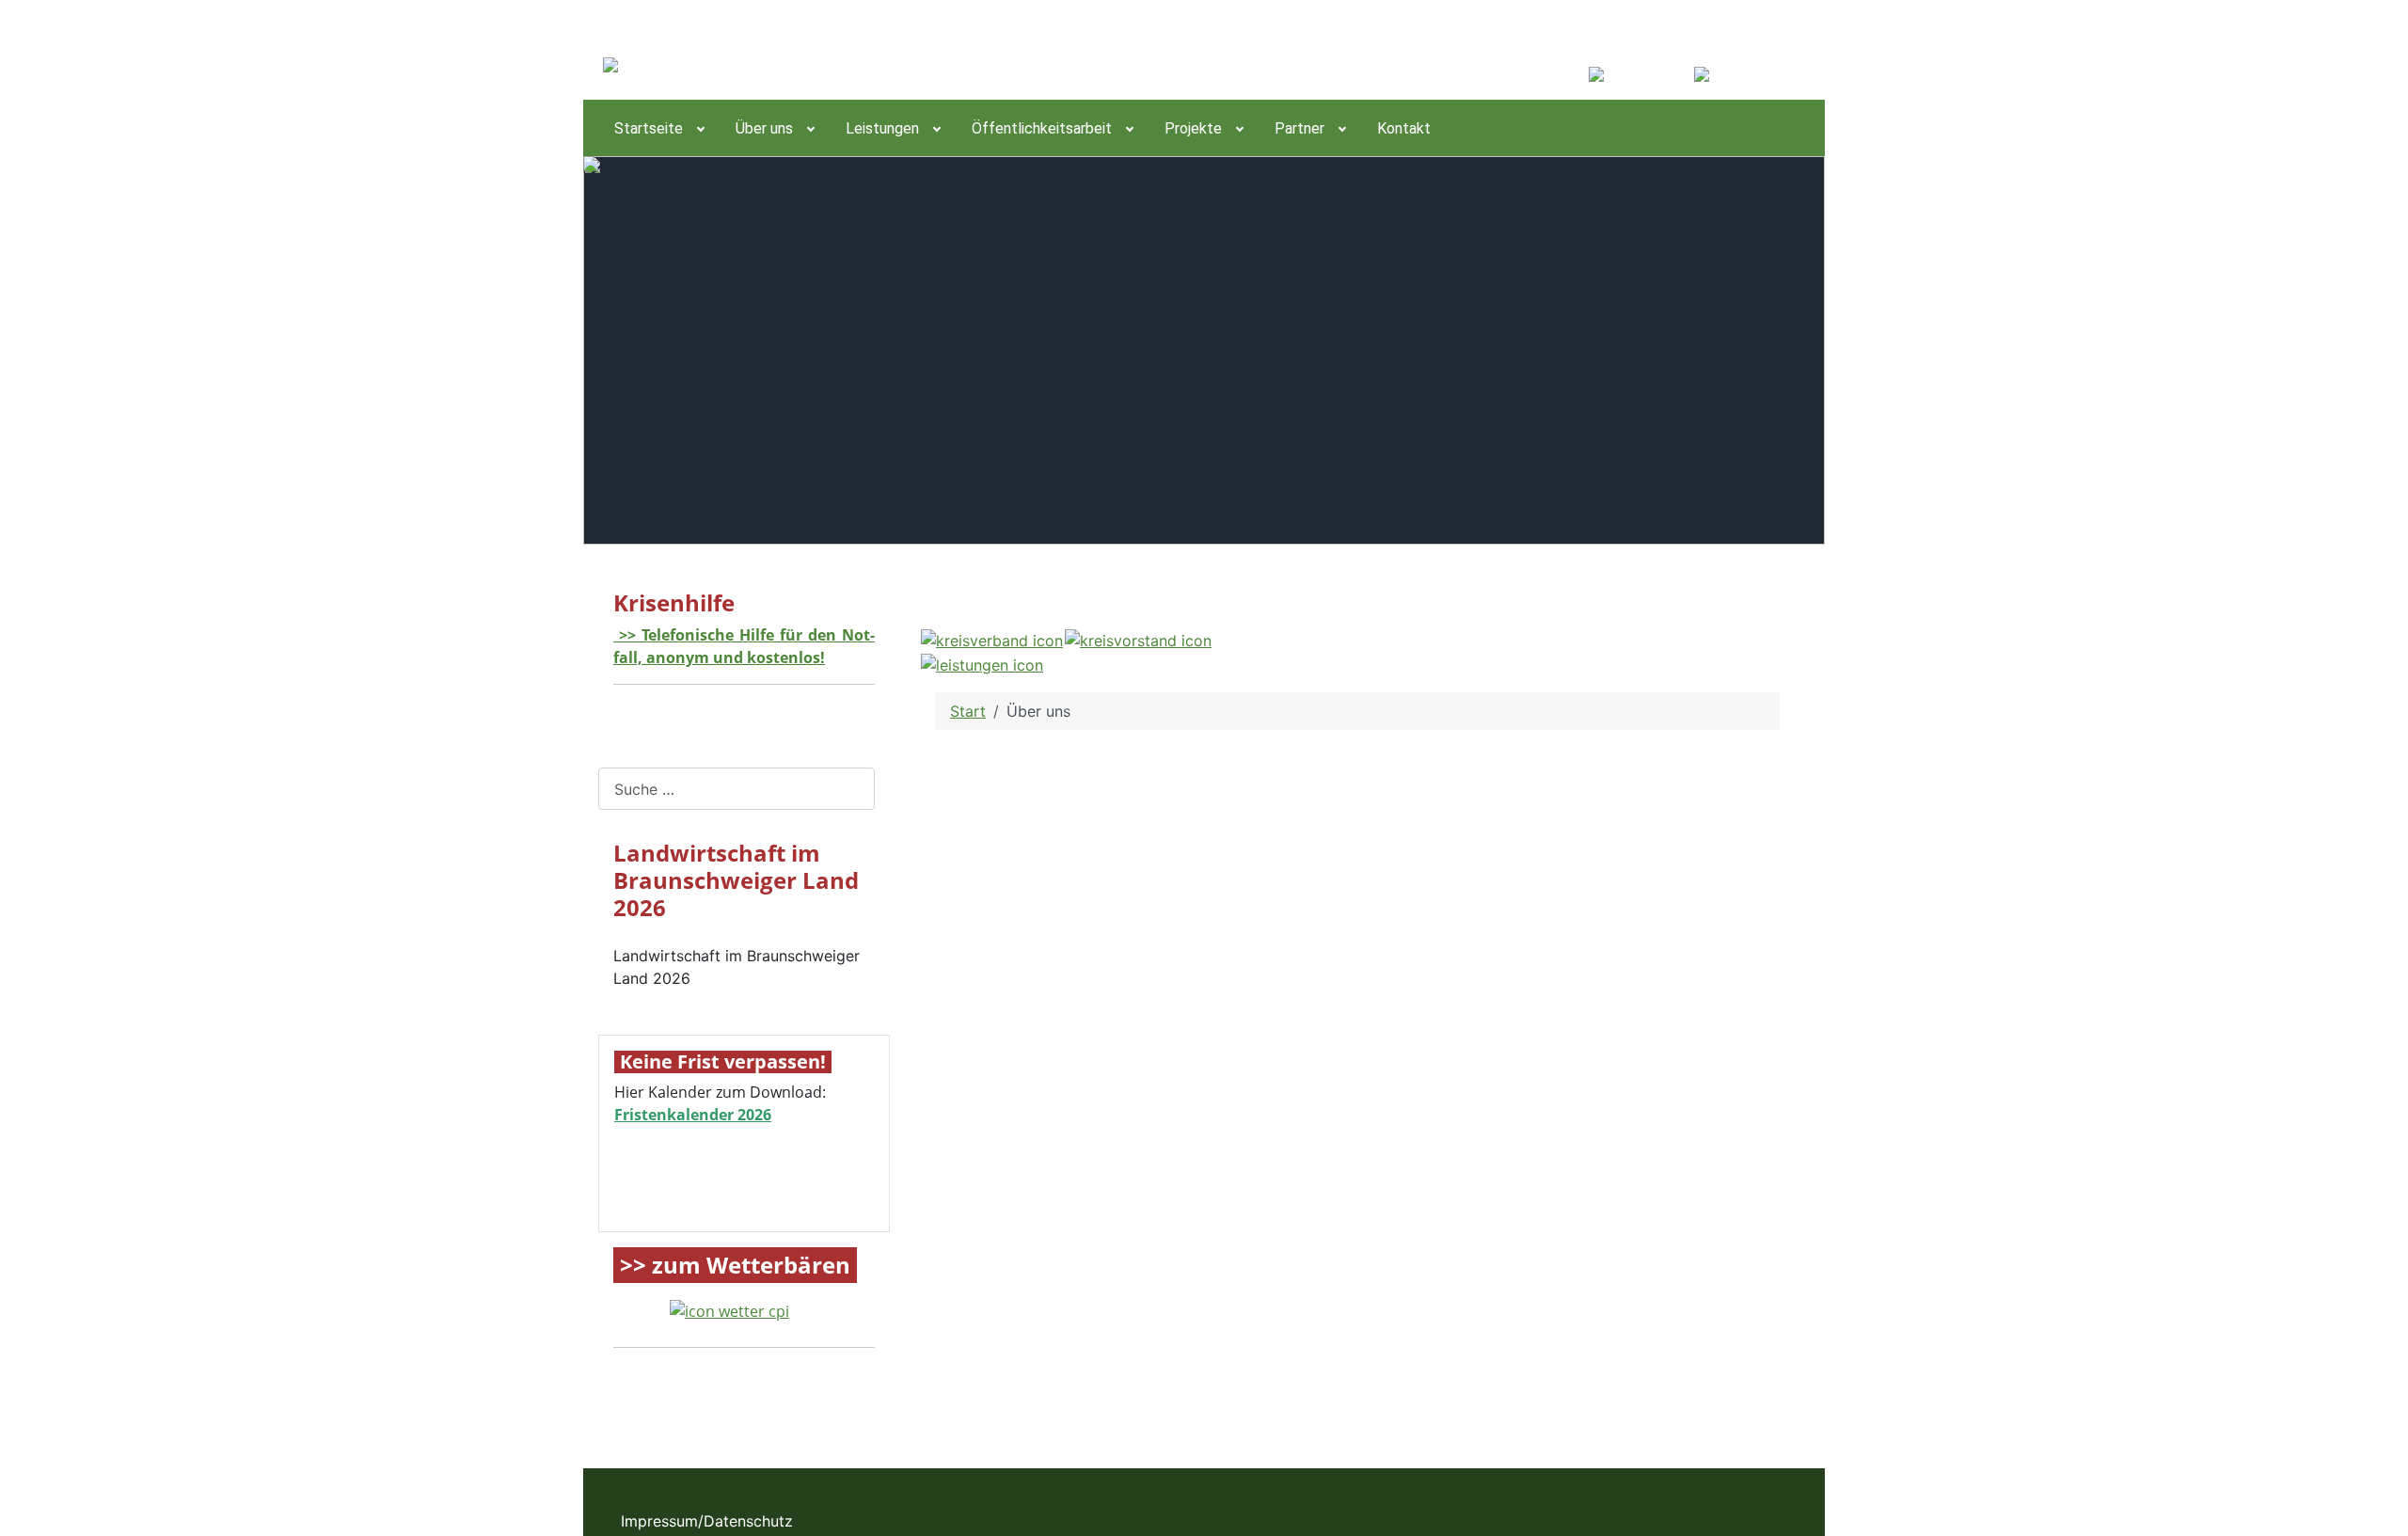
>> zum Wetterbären (735, 1266)
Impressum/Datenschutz (707, 1521)
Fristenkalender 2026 (693, 1115)
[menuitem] (658, 128)
